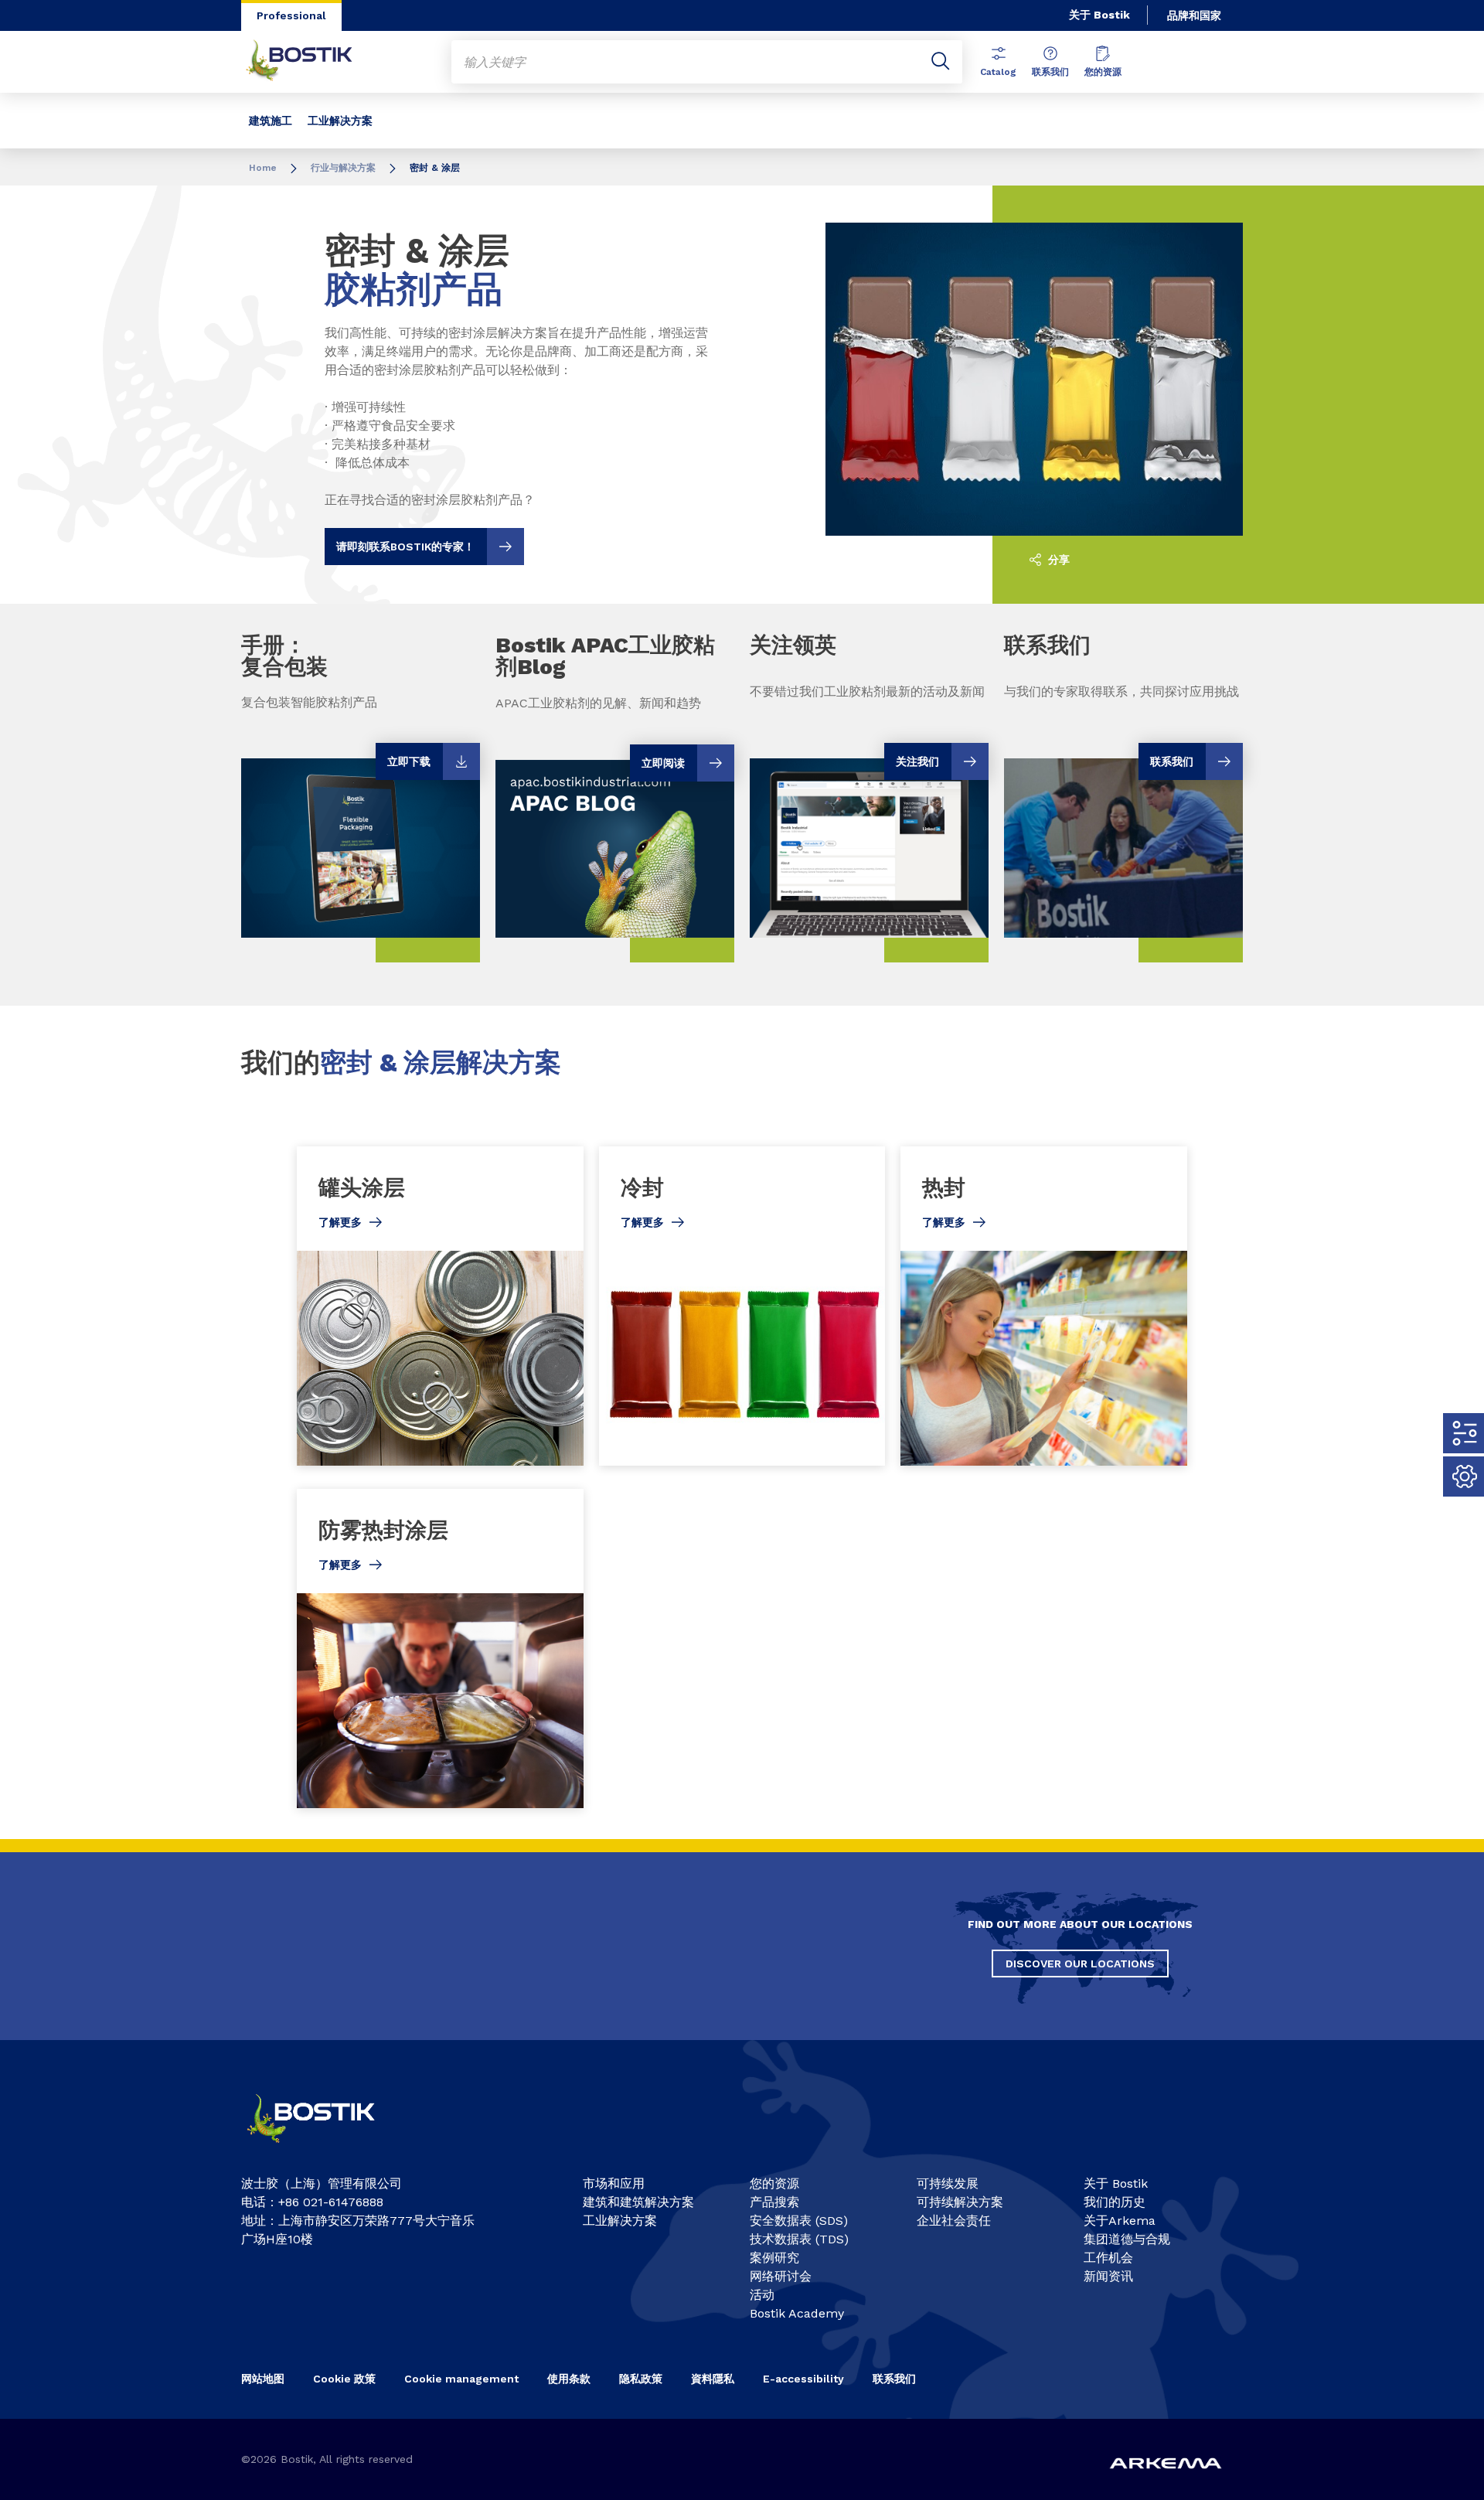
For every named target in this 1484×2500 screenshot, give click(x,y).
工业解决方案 (340, 121)
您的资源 (1103, 72)
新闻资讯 (1108, 2276)
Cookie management (461, 2379)
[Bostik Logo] (325, 2149)
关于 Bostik (1099, 15)
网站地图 (263, 2379)
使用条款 (569, 2379)
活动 (762, 2295)
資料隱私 (713, 2379)
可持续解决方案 (960, 2202)
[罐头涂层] (440, 1306)
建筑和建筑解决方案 (638, 2202)
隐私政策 (641, 2379)
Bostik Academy (797, 2313)
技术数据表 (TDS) (799, 2239)
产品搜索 (774, 2202)
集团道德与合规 (1127, 2239)
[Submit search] (941, 62)
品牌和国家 (1194, 15)
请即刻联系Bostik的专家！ (405, 547)
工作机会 (1108, 2258)
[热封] (1044, 1306)
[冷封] (742, 1306)
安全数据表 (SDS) (799, 2221)
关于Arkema (1120, 2221)
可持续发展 (948, 2183)
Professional (291, 15)
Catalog (998, 72)
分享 (1057, 560)
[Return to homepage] (311, 62)
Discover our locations (1080, 1964)
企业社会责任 (954, 2221)
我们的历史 (1115, 2202)
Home (263, 168)
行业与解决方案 (343, 168)
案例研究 (774, 2258)
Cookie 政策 (344, 2379)
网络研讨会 (781, 2276)
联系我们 (1050, 72)
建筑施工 (271, 121)
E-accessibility (803, 2379)
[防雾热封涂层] (440, 1649)
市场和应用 (614, 2183)
